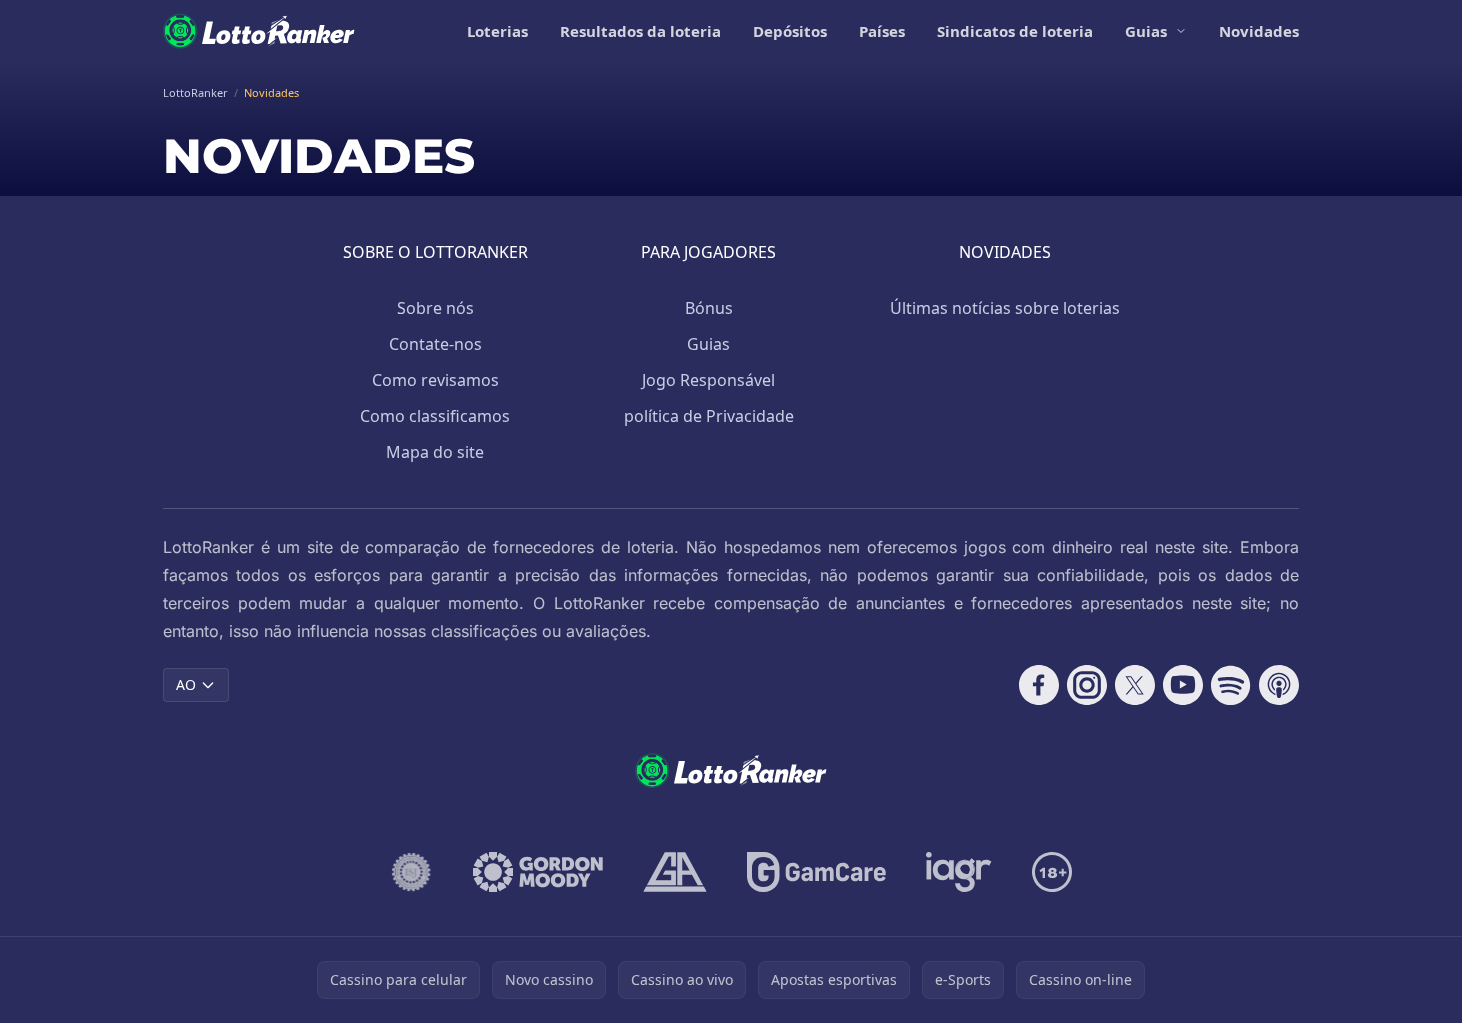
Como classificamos (435, 416)
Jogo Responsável (708, 380)
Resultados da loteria (640, 31)
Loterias (497, 31)
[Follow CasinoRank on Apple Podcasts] (1279, 685)
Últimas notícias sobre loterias (1005, 308)
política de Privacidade (709, 416)
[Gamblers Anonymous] (675, 872)
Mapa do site (435, 452)
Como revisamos (435, 380)
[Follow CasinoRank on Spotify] (1231, 685)
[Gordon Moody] (538, 872)
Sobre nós (435, 308)
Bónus (709, 308)
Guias (1146, 31)
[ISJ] (411, 872)
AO (186, 684)
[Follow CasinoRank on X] (1135, 685)
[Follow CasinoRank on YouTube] (1183, 685)
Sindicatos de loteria (1015, 31)
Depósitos (790, 31)
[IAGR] (959, 872)
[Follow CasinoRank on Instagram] (1087, 685)
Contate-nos (435, 344)
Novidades (1259, 31)
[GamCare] (816, 872)
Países (882, 31)
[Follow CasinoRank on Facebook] (1039, 685)
